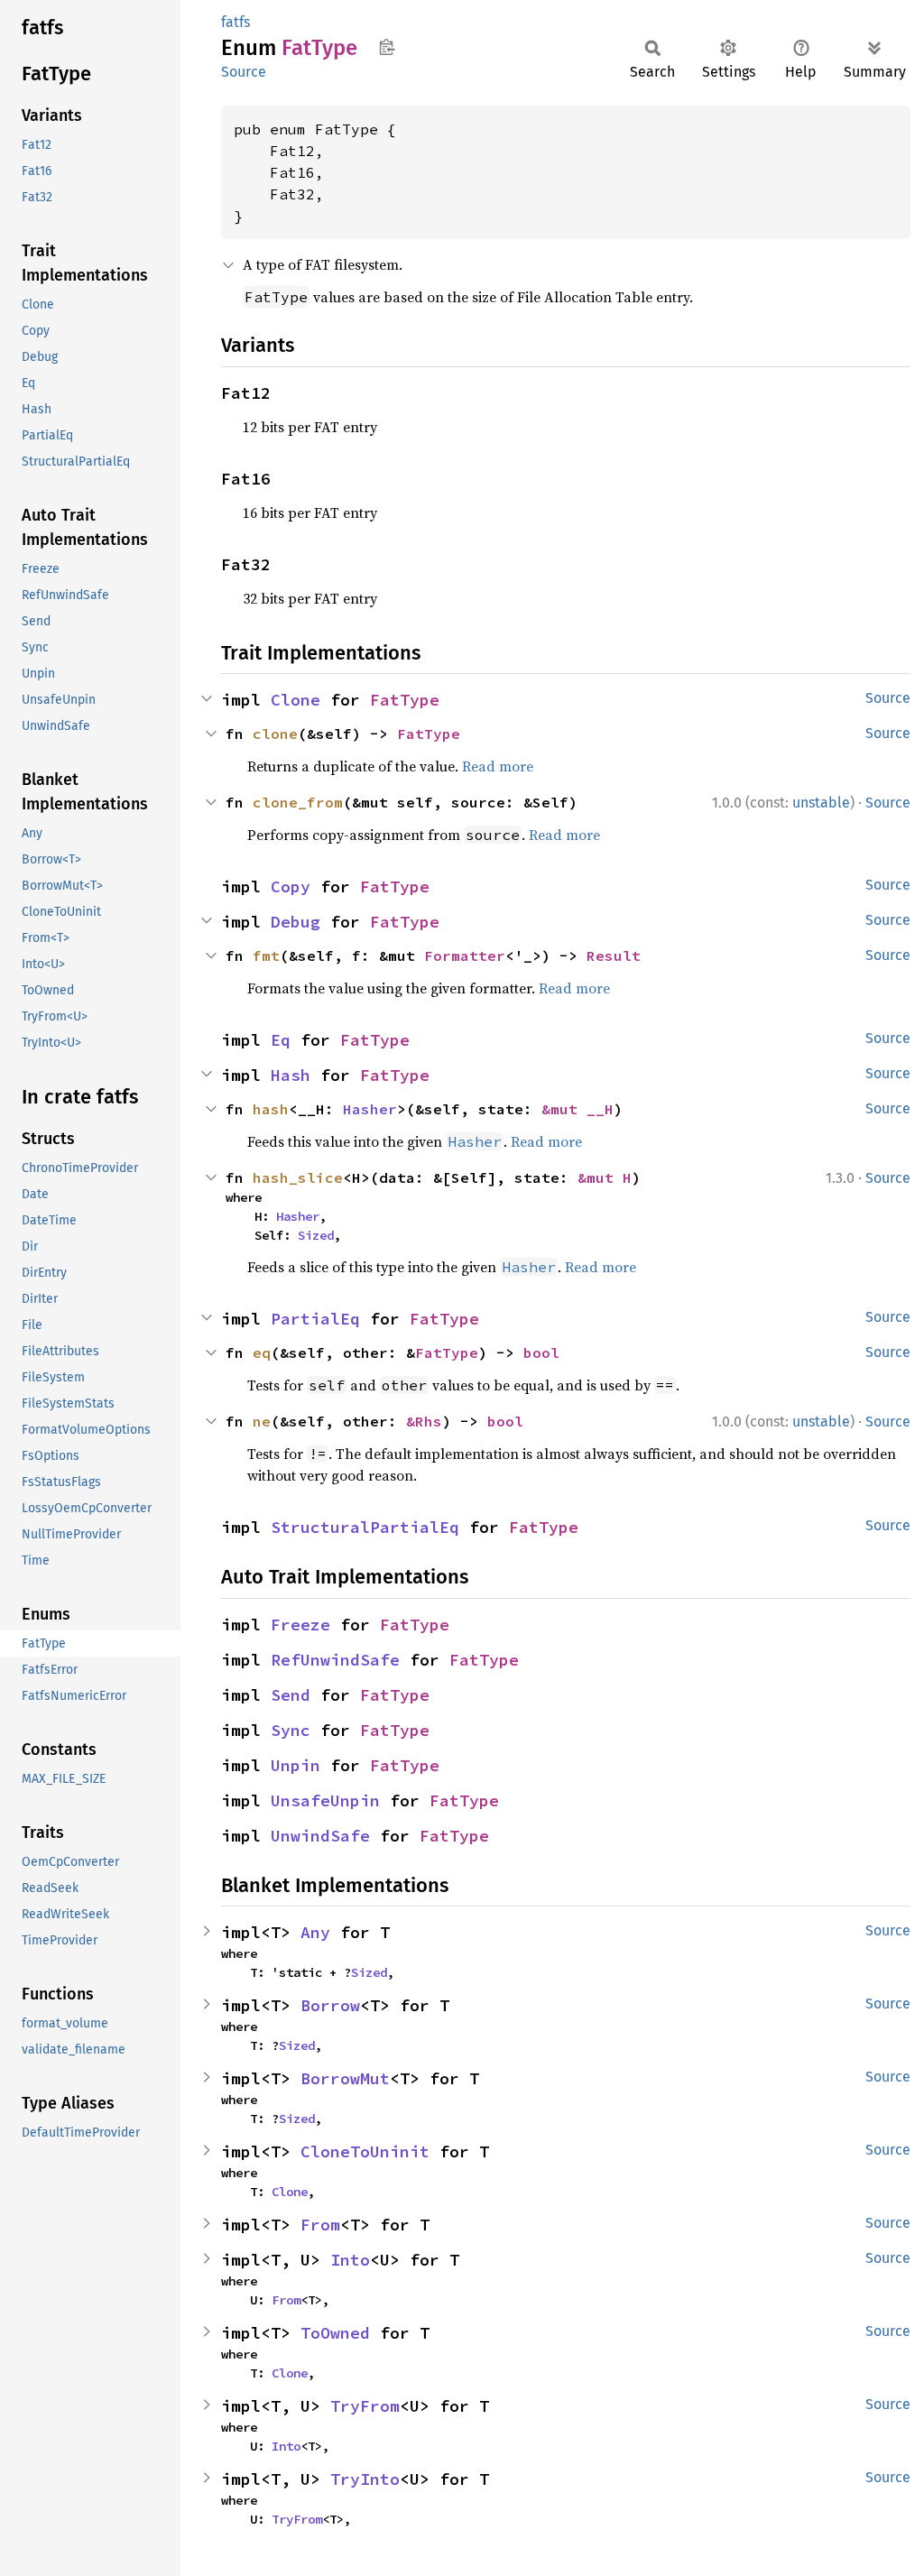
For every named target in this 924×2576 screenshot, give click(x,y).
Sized (316, 1235)
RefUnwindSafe (335, 1660)
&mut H (605, 1177)
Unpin (296, 1765)
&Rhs (424, 1421)
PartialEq (315, 1319)
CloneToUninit (365, 2151)
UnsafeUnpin (325, 1800)
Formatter (465, 956)
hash (271, 1109)
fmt (266, 956)
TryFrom (365, 2406)
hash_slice (298, 1177)
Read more (498, 766)
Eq (281, 1040)
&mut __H (577, 1109)
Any (315, 1932)
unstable (821, 803)
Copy (291, 886)
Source (244, 72)
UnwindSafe (320, 1836)
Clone (296, 700)
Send (291, 1695)
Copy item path (387, 47)
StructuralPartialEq (365, 1527)
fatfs (236, 22)
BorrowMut (345, 2078)
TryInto (365, 2479)
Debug (296, 922)
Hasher (370, 1109)
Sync (291, 1730)
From (320, 2225)
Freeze (300, 1625)
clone (275, 734)
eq (262, 1353)
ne (262, 1421)
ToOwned (335, 2333)
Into (350, 2260)
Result (614, 956)
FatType (405, 700)
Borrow (330, 2005)
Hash (291, 1075)
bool (541, 1353)
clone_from (298, 802)
